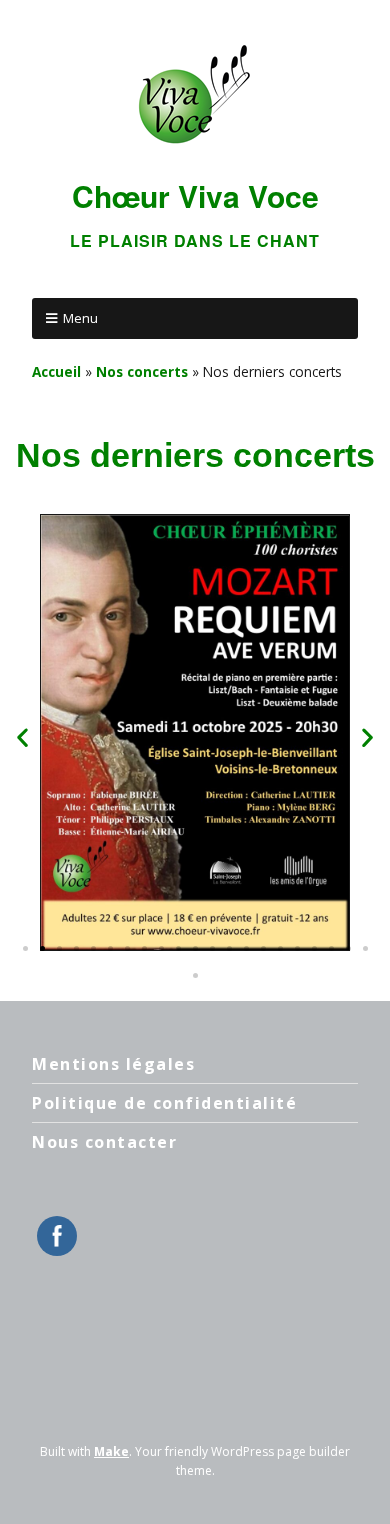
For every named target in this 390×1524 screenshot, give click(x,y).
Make (111, 1451)
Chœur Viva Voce (195, 195)
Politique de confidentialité (164, 1103)
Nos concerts (142, 371)
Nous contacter (104, 1142)
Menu (80, 318)
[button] (22, 737)
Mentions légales (113, 1064)
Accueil (56, 371)
